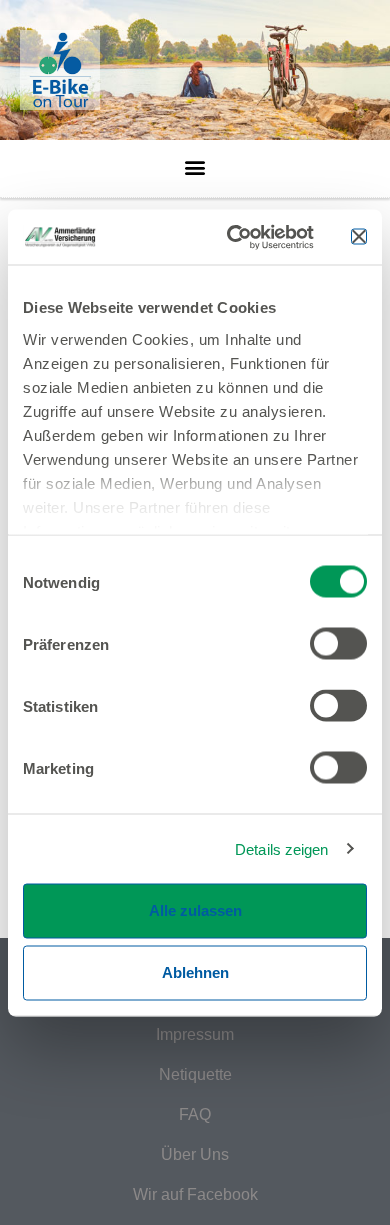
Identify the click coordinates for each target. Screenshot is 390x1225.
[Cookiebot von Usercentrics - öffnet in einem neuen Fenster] (234, 237)
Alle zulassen (195, 910)
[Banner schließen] (359, 237)
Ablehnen (195, 972)
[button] (195, 162)
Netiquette (195, 1074)
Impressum (195, 1034)
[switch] (338, 644)
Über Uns (195, 1154)
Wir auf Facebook (195, 1194)
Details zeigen (281, 848)
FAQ (195, 1114)
